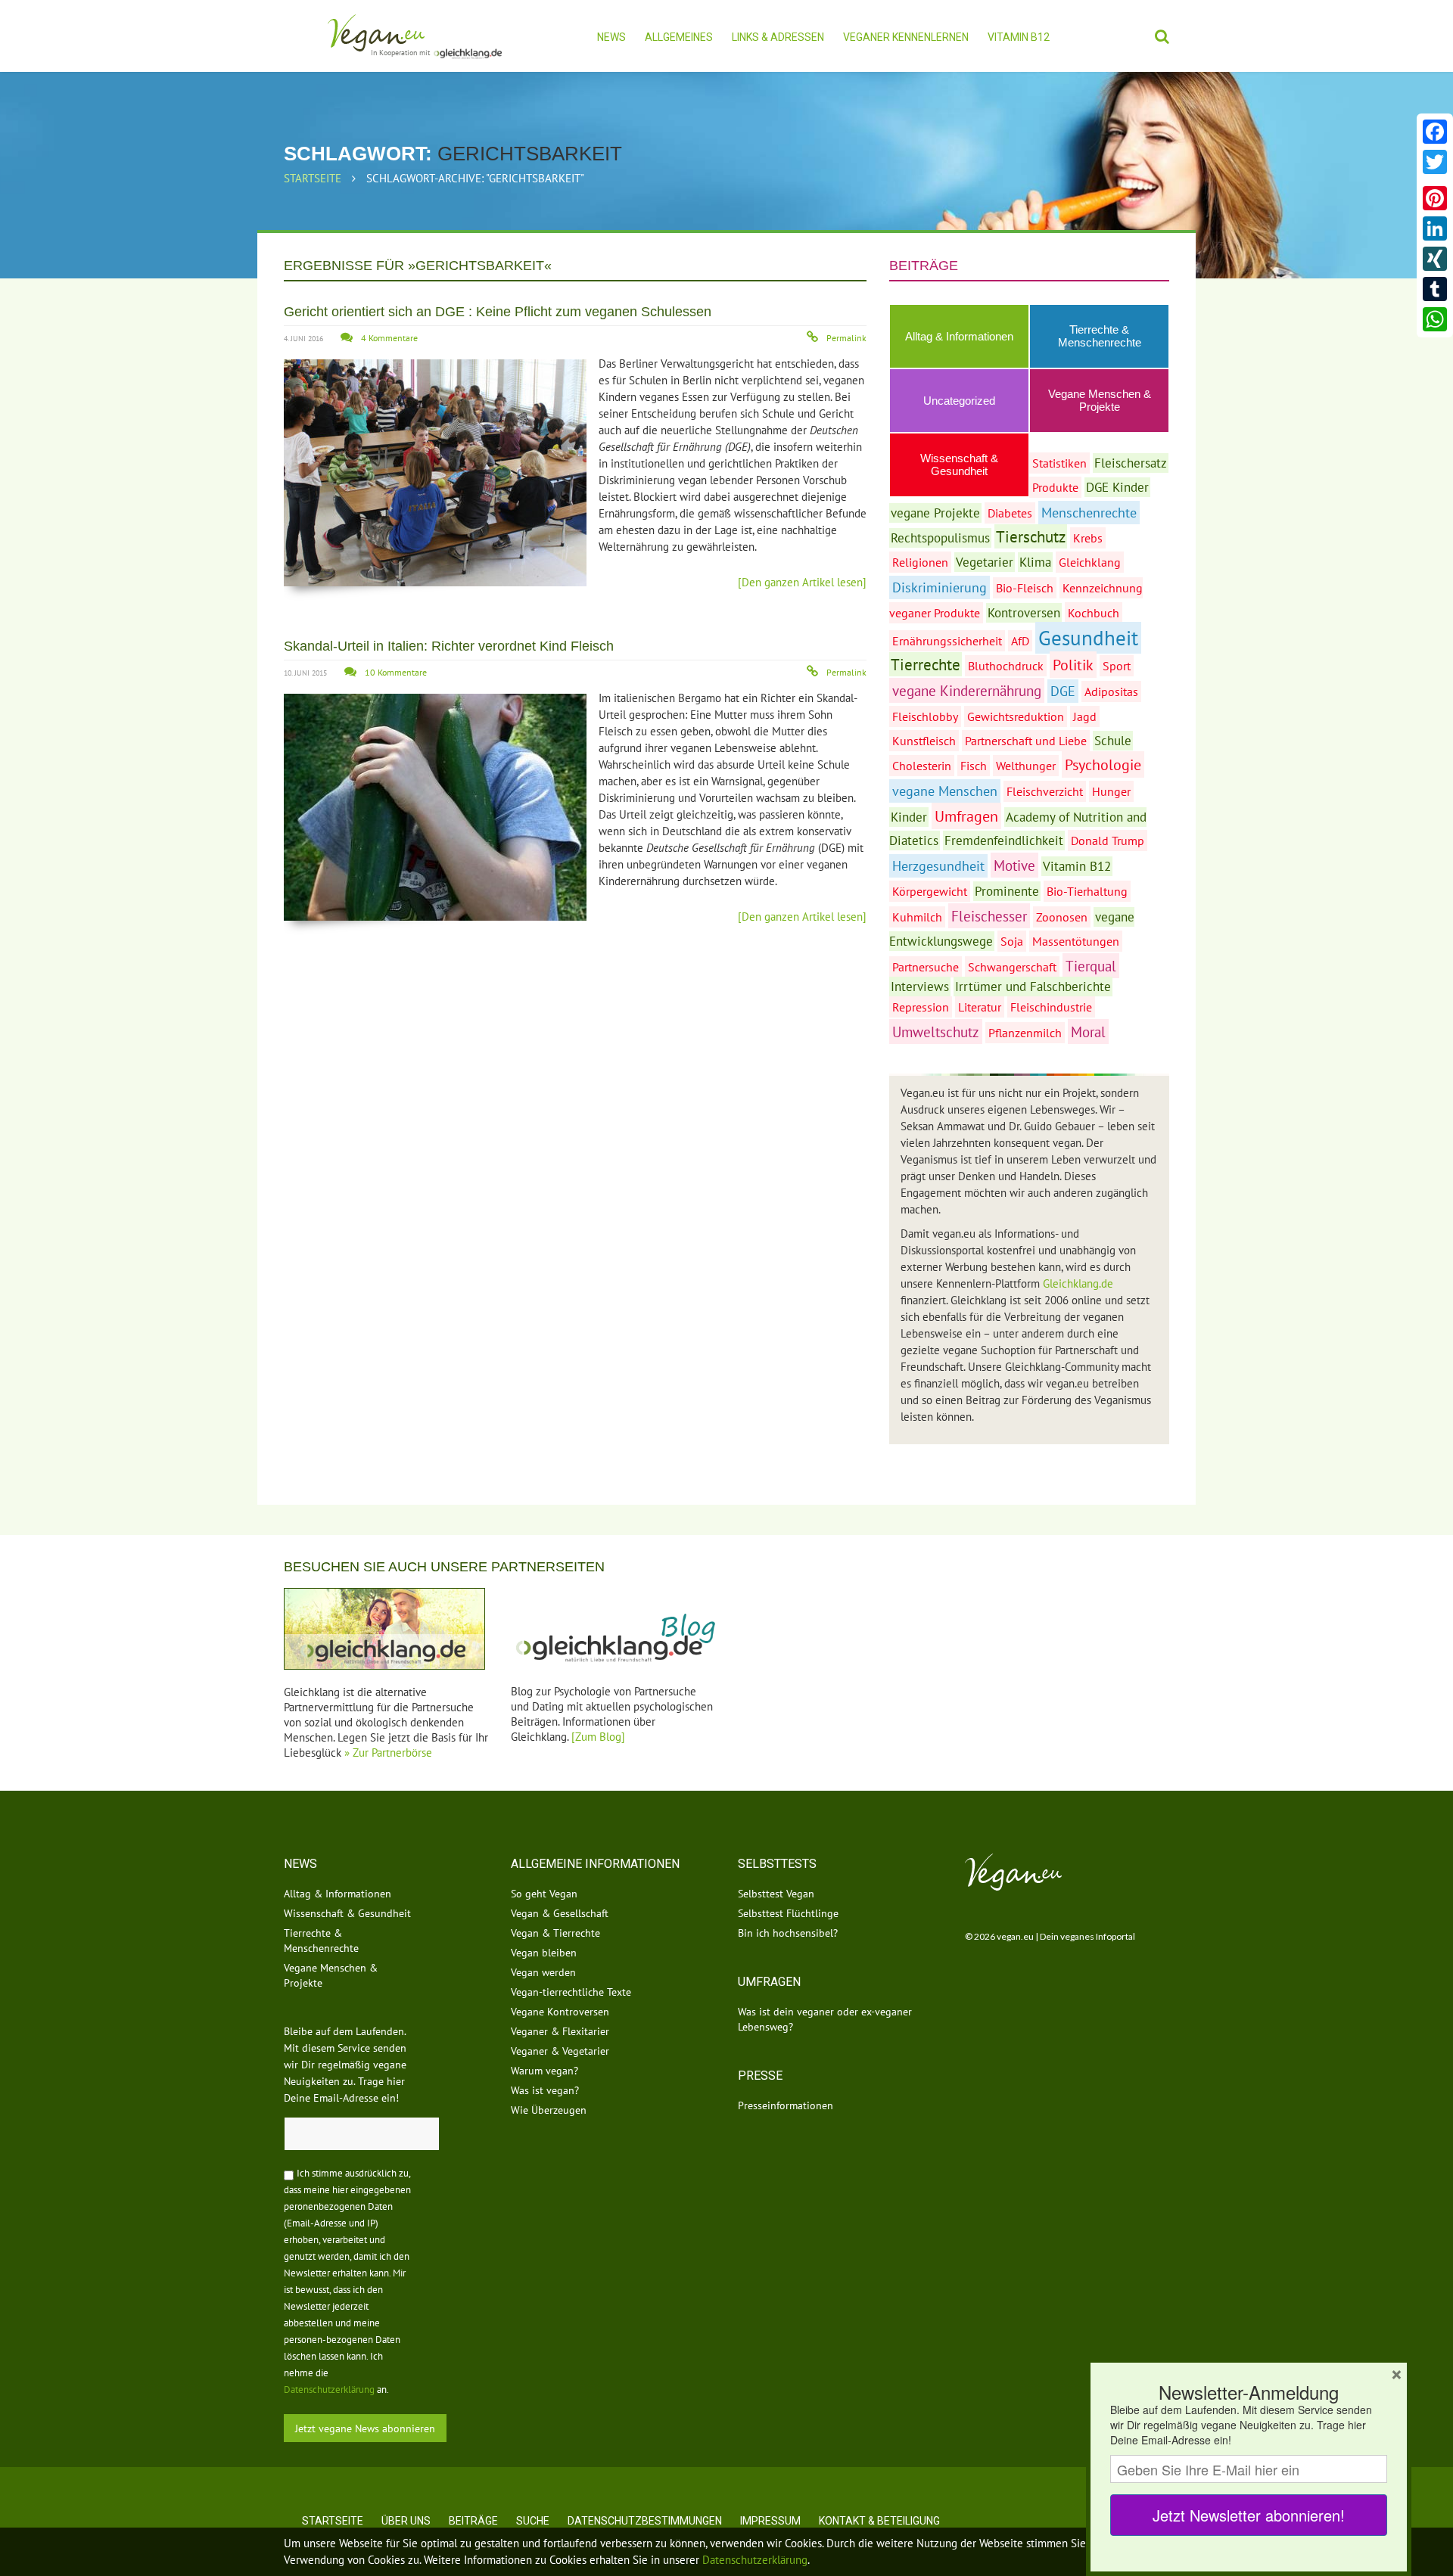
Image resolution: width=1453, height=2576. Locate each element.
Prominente (1007, 891)
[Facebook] (1435, 132)
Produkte (1055, 487)
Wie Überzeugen (549, 2110)
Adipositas (1111, 691)
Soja (1012, 941)
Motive (1014, 865)
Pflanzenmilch (1025, 1033)
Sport (1117, 666)
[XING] (1435, 259)
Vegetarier (985, 562)
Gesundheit (1088, 638)
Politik (1073, 665)
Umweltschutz (936, 1032)
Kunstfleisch (924, 741)
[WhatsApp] (1435, 319)
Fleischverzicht (1045, 791)
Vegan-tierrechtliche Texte (571, 1992)
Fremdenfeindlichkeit (1004, 841)
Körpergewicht (930, 891)
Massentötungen (1076, 941)
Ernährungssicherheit (947, 641)
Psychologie (1103, 764)
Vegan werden (543, 1972)
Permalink (846, 338)
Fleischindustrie (1051, 1007)
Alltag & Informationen (959, 336)
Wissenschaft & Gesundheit (347, 1913)
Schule (1113, 741)
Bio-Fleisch (1025, 588)
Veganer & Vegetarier (560, 2051)
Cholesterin (922, 766)
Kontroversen (1024, 613)
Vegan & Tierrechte (555, 1933)
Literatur (980, 1007)
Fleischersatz (1131, 463)
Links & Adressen (778, 37)
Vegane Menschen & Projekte (1100, 400)
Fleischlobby (925, 716)
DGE (1063, 691)
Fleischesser (989, 916)
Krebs (1088, 538)
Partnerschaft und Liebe (1026, 741)
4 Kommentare (389, 338)
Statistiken (1059, 463)
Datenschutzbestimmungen (645, 2521)
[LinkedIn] (1435, 228)
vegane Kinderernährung (967, 690)
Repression (921, 1007)
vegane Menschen (945, 791)
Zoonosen (1062, 917)
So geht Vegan (544, 1894)
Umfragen (966, 816)
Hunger (1111, 791)
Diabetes (1010, 513)
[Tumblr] (1435, 289)
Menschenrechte (1089, 513)
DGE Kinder (1117, 487)
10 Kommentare (396, 672)
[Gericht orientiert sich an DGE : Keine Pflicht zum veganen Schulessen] (435, 473)
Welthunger (1026, 766)
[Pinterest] (1435, 198)
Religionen (920, 562)
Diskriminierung (940, 587)
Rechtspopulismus (940, 538)
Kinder (909, 817)
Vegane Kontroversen (560, 2012)
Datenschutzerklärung (329, 2390)
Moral (1088, 1032)
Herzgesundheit (938, 866)
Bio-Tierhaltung (1087, 891)
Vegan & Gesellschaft (560, 1913)
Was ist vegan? (545, 2090)
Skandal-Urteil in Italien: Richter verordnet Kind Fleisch (449, 646)
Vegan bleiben (544, 1953)
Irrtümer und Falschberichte (1033, 987)
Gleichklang (1090, 562)
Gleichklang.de (1078, 1283)
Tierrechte (926, 664)
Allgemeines (679, 37)
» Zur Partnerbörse (388, 1753)
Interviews (920, 987)
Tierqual (1091, 966)
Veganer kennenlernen (906, 37)
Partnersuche (926, 967)
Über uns (406, 2521)
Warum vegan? (544, 2071)
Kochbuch (1094, 613)
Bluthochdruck (1006, 666)
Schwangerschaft (1012, 967)
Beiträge (473, 2521)
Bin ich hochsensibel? (788, 1933)
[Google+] (1435, 180)
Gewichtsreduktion (1016, 716)
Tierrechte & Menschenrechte (1100, 336)
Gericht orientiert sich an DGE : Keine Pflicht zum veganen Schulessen (498, 312)
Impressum (770, 2521)
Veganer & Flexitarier (560, 2031)
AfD (1020, 641)
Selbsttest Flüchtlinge (788, 1913)
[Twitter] (1435, 162)
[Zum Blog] (598, 1737)
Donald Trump (1108, 841)
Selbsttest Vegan (776, 1894)
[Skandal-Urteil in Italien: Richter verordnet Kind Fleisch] (435, 807)
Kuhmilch (917, 917)
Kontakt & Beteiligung (879, 2521)
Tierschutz (1031, 536)
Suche (533, 2521)
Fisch (974, 766)
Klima (1035, 562)
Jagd (1085, 716)
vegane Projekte (935, 513)
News (611, 37)
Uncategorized (959, 401)
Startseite (313, 178)
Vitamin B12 (1019, 37)
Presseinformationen (786, 2105)
